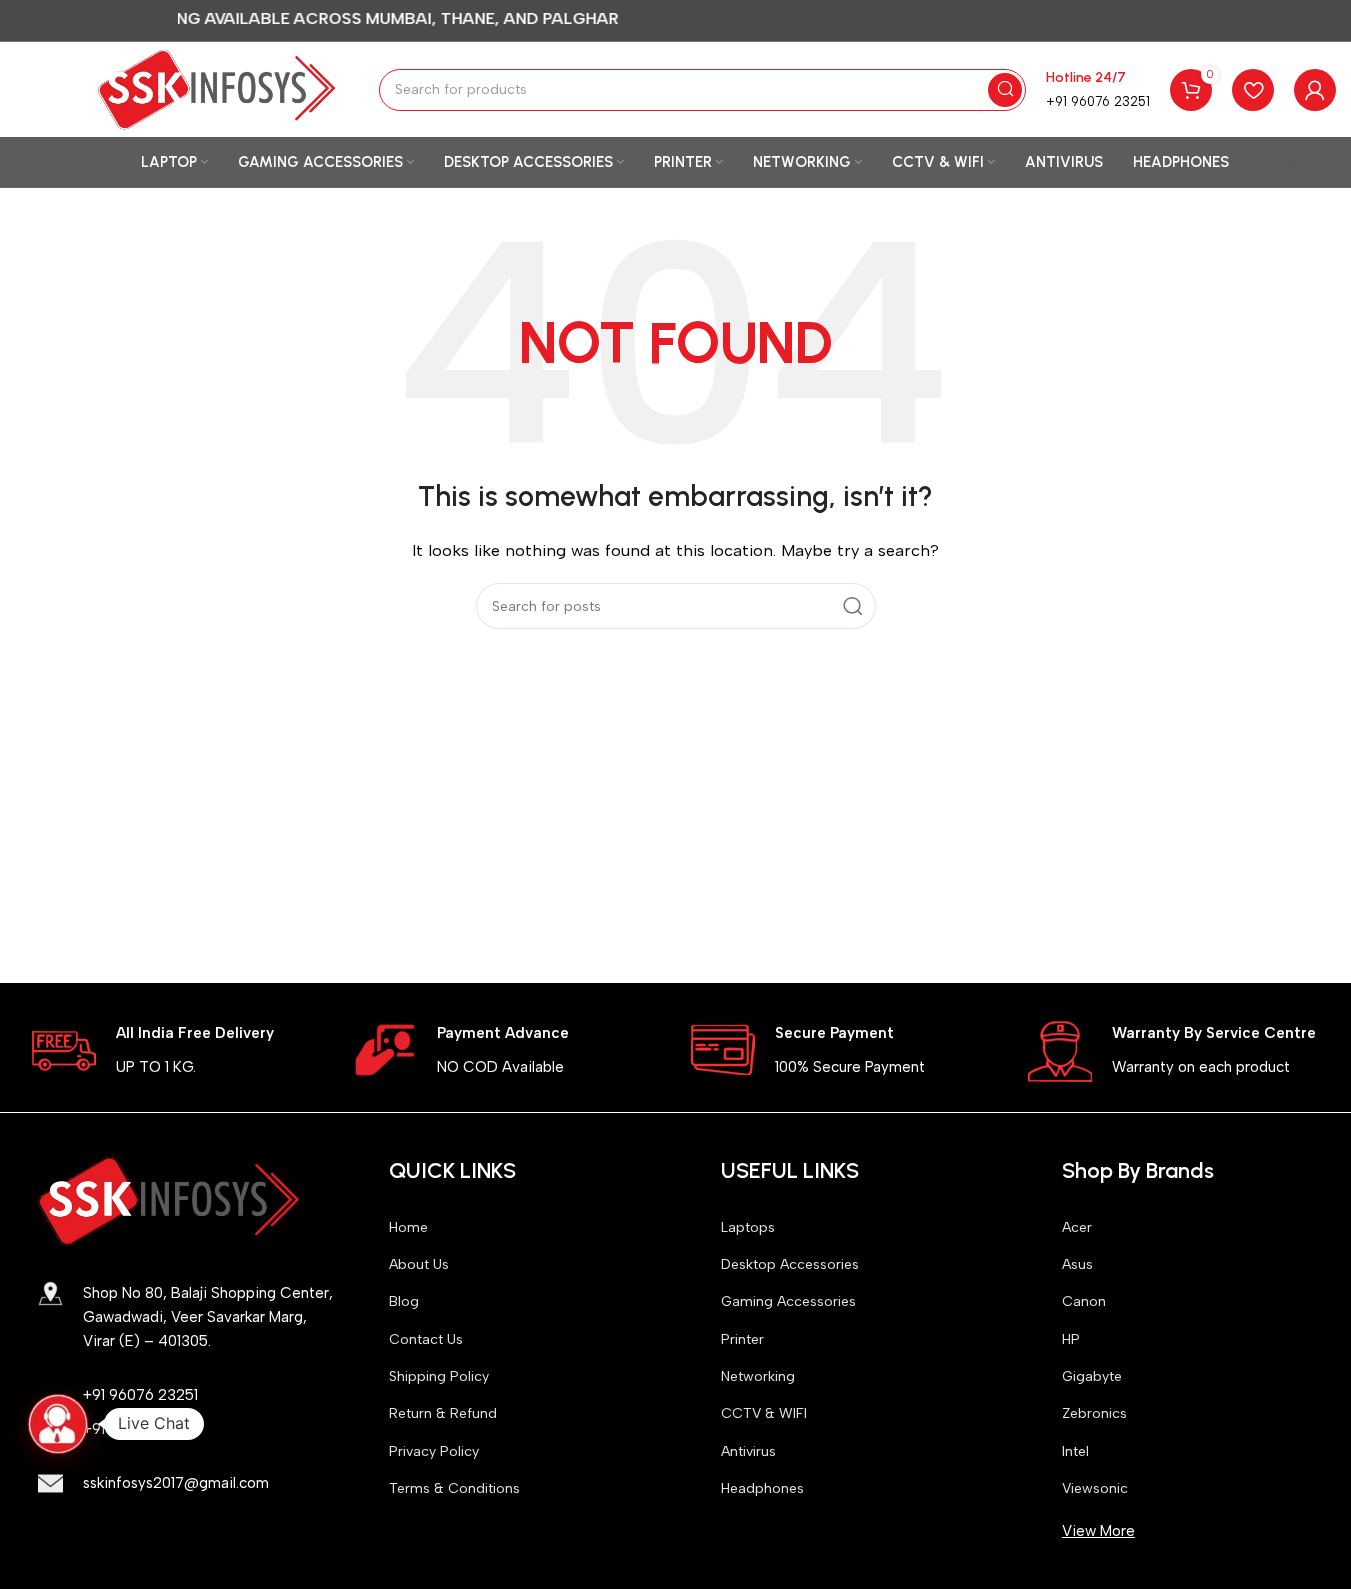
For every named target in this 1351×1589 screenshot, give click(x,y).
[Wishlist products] (1253, 90)
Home (408, 1227)
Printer (742, 1339)
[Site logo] (217, 88)
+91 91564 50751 (138, 1429)
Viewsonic (1095, 1488)
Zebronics (1094, 1413)
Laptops (748, 1227)
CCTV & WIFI (764, 1413)
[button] (58, 1424)
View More (1098, 1531)
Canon (1084, 1301)
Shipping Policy (439, 1376)
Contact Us (426, 1339)
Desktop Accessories (790, 1264)
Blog (404, 1301)
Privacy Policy (434, 1451)
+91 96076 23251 (1098, 101)
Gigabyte (1092, 1376)
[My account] (1315, 90)
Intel (1075, 1451)
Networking (758, 1376)
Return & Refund (443, 1413)
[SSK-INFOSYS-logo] (169, 1201)
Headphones (762, 1488)
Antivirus (748, 1451)
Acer (1077, 1227)
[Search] (1005, 90)
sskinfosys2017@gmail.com (176, 1483)
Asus (1077, 1264)
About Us (419, 1264)
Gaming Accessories (788, 1301)
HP (1071, 1339)
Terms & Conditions (454, 1488)
